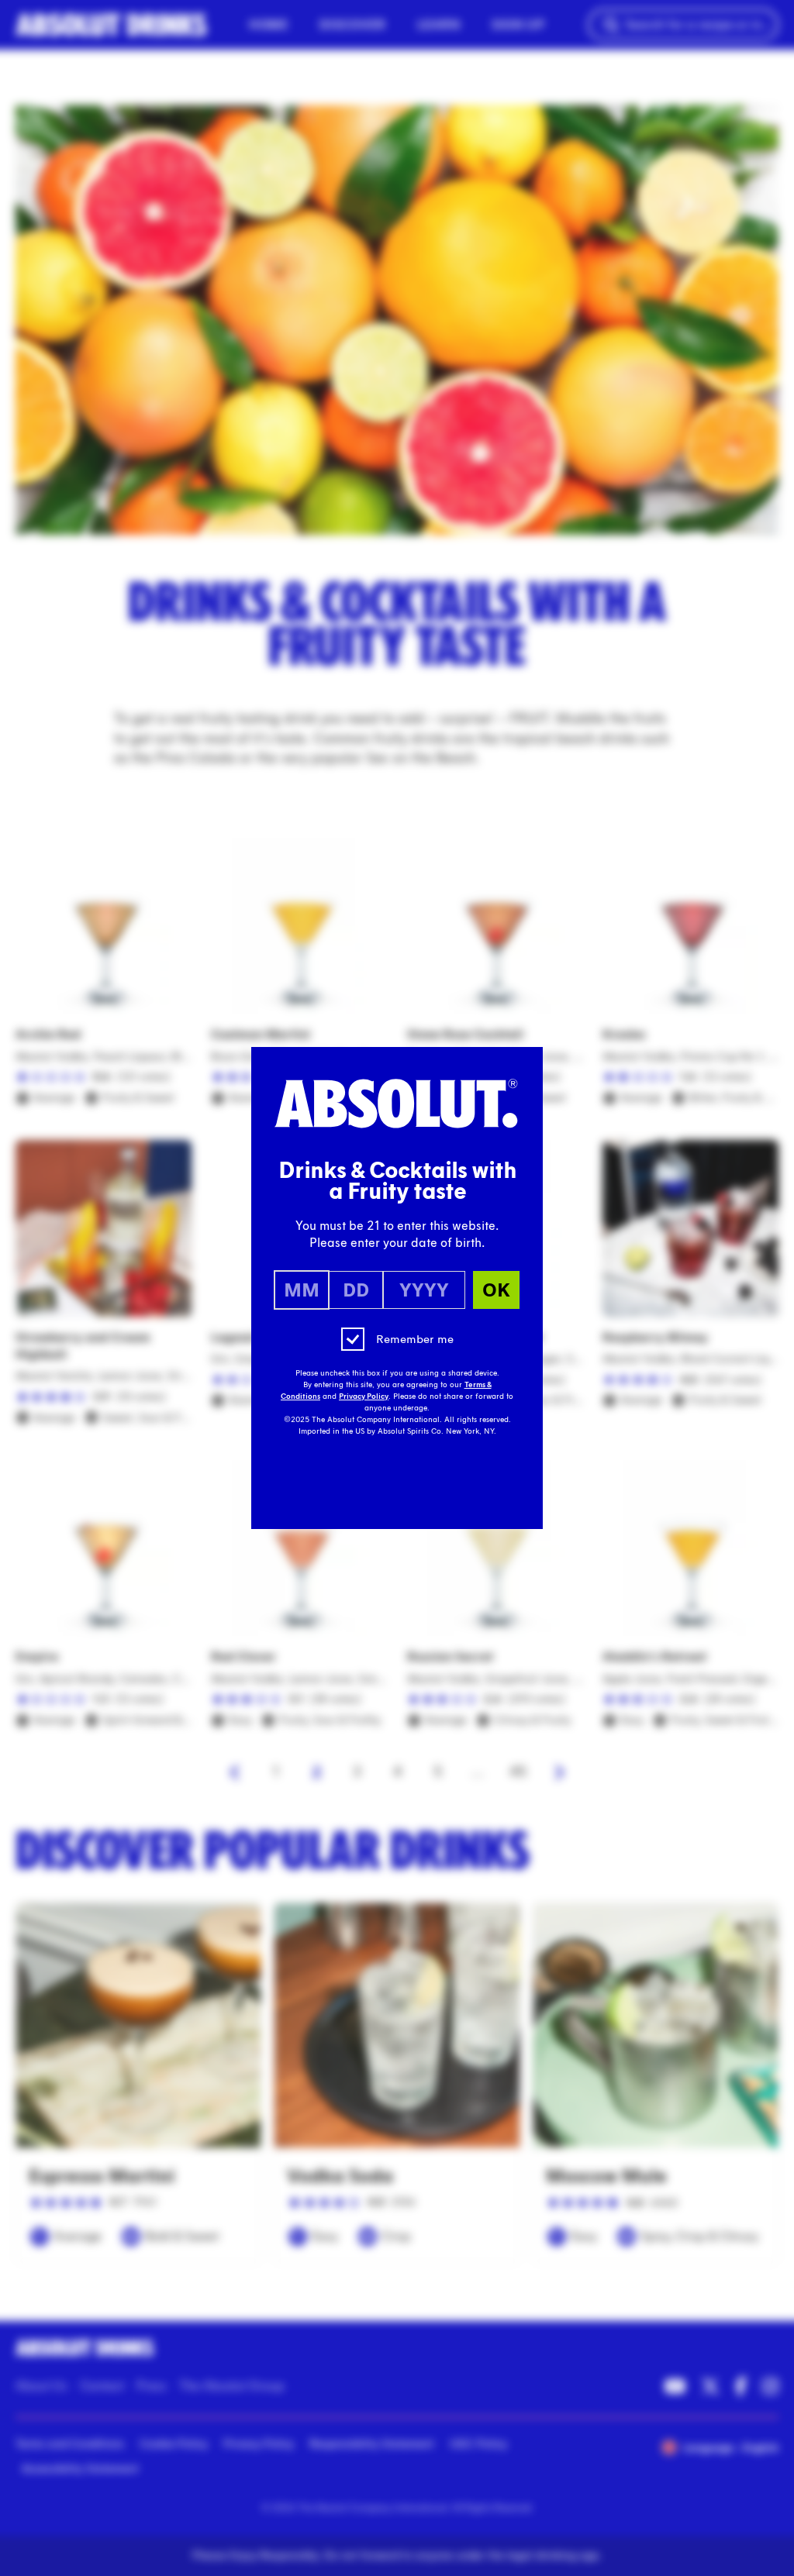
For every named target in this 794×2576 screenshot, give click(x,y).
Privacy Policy (364, 1396)
